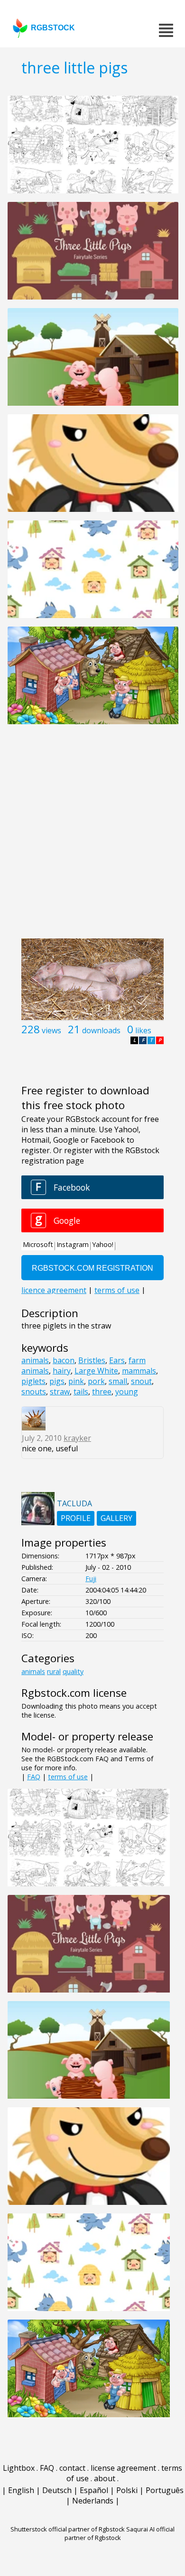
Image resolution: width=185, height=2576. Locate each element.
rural (54, 1671)
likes (143, 1030)
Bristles (92, 1360)
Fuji (91, 1579)
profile (76, 1518)
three (102, 1392)
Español (94, 2490)
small (118, 1381)
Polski (127, 2490)
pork (96, 1381)
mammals (139, 1371)
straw (60, 1392)
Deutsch (57, 2490)
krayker (77, 1438)
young (127, 1392)
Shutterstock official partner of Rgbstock (68, 2529)
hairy (62, 1371)
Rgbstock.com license (74, 1693)
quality (73, 1671)
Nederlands (93, 2501)
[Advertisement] (92, 837)
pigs (57, 1381)
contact (72, 2468)
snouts (34, 1392)
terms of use (68, 1777)
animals (35, 1360)
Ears (117, 1360)
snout (141, 1381)
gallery (116, 1518)
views (51, 1030)
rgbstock (53, 28)
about (105, 2478)
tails (81, 1392)
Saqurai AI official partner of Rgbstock (120, 2533)
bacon (64, 1360)
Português (165, 2490)
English (21, 2490)
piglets (33, 1381)
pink (76, 1381)
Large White (96, 1371)
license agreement (123, 2468)
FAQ (34, 1777)
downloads (101, 1030)
